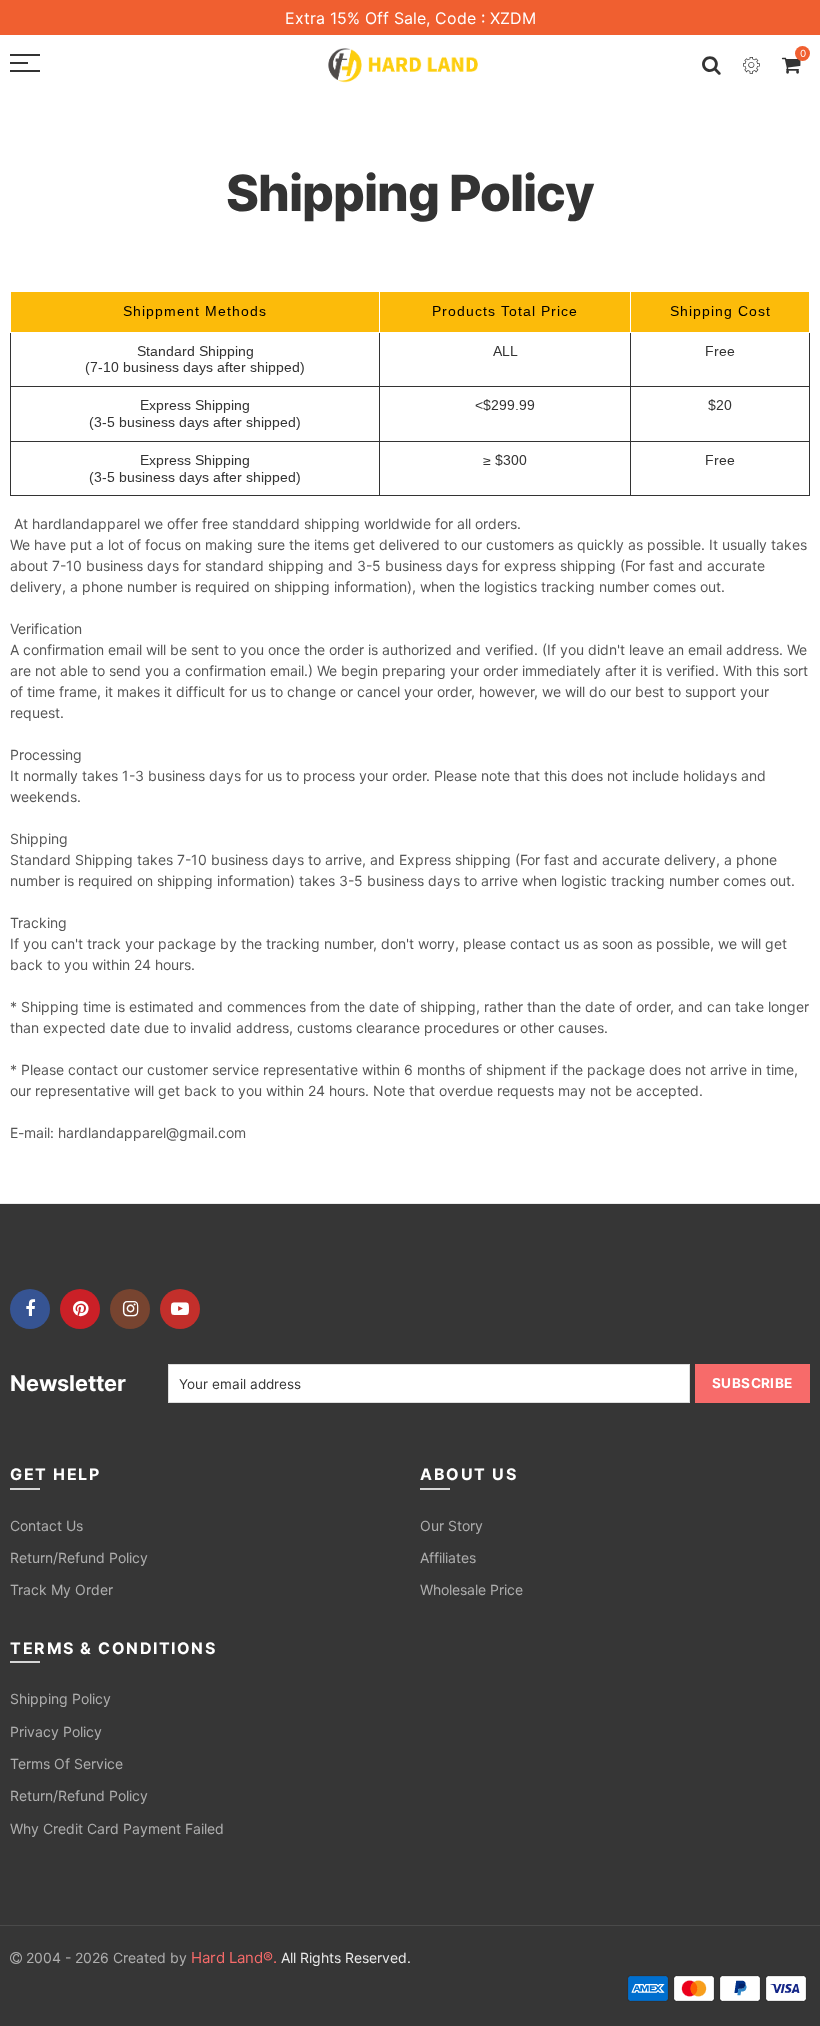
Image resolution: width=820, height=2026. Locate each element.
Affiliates (448, 1557)
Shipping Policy (60, 1698)
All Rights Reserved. (301, 1957)
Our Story (451, 1525)
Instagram (130, 1309)
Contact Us (46, 1525)
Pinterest (80, 1309)
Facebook (30, 1309)
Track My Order (61, 1589)
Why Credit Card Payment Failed (117, 1828)
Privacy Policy (56, 1731)
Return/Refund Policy (79, 1557)
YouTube (180, 1309)
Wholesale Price (471, 1589)
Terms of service (66, 1763)
